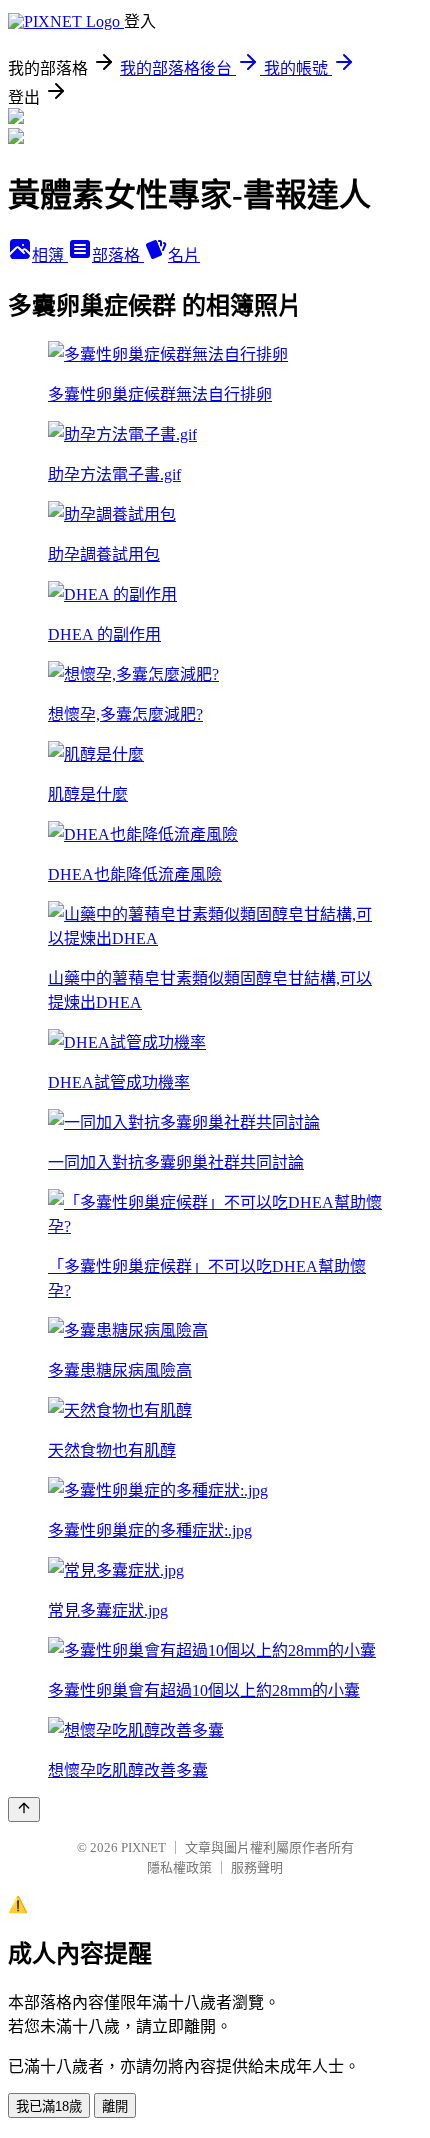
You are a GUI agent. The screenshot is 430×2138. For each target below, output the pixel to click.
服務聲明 (257, 1867)
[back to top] (24, 1809)
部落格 (118, 255)
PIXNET (143, 1847)
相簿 (50, 255)
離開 (115, 2106)
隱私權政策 (179, 1867)
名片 (184, 255)
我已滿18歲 (49, 2106)
